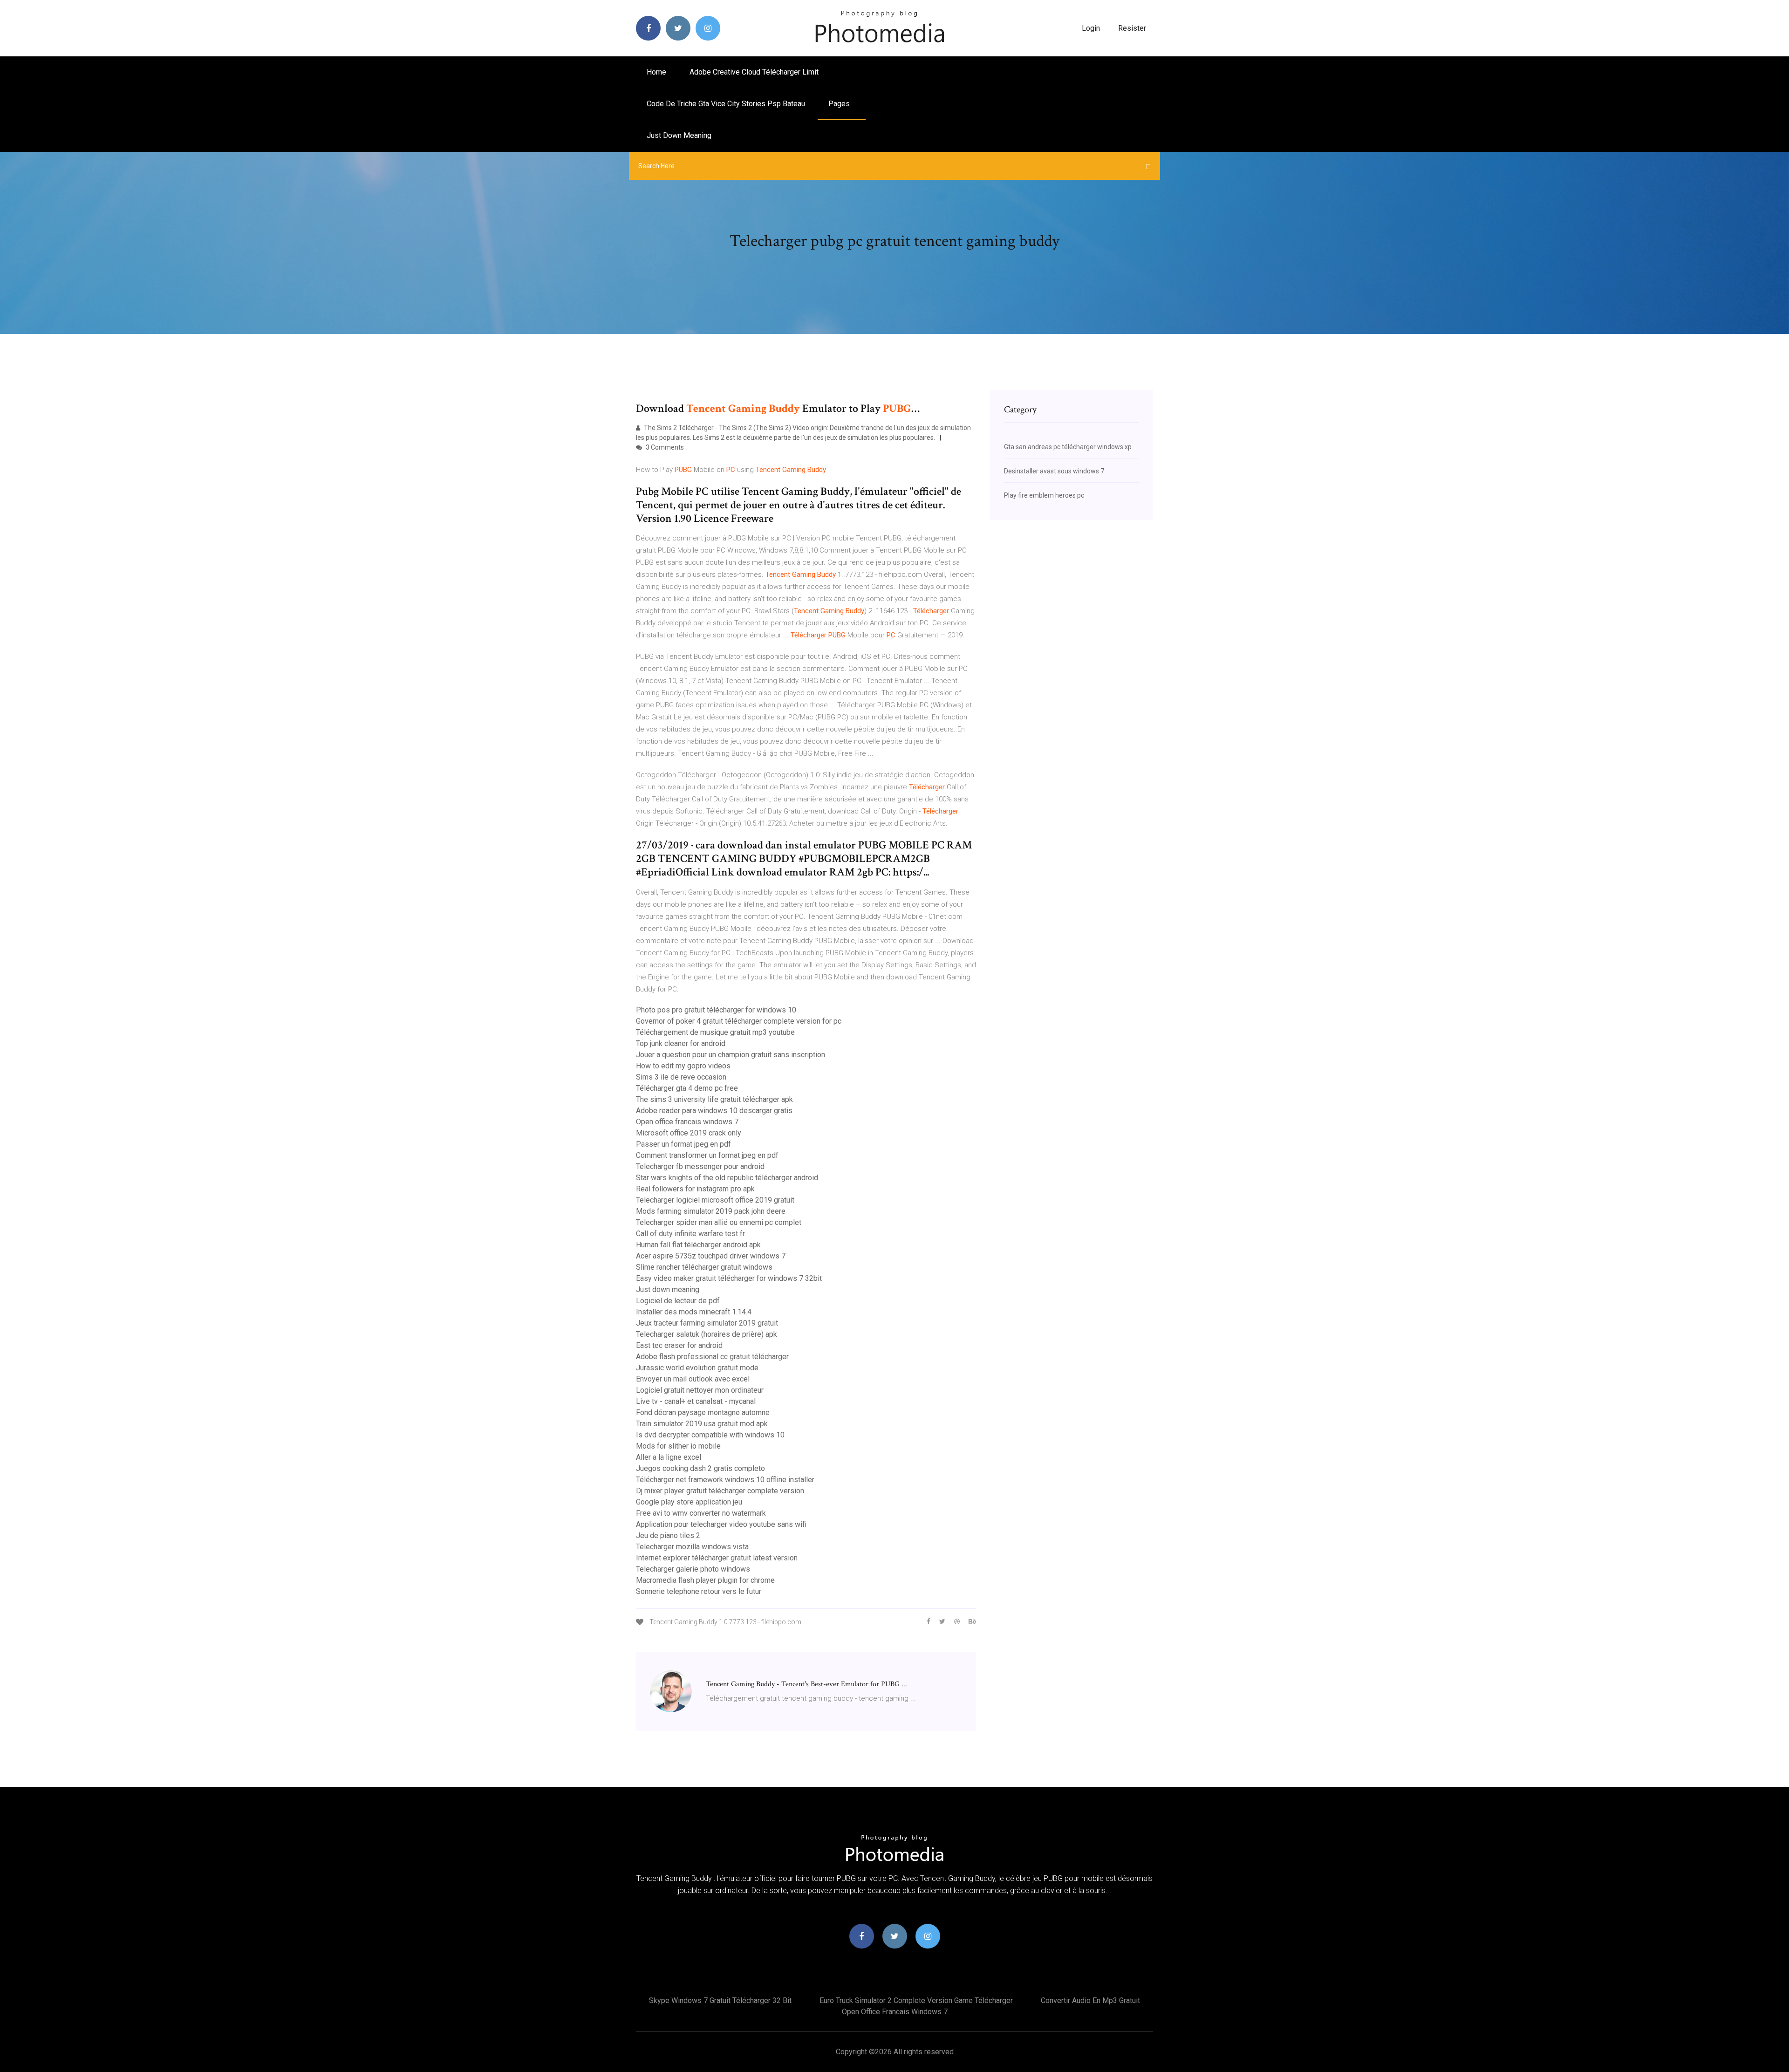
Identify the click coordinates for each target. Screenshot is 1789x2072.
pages (840, 104)
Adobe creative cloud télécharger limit (754, 72)
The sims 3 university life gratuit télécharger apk (714, 1099)
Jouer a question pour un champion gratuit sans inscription (731, 1055)
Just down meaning (679, 135)
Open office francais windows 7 (687, 1122)
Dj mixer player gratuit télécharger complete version (720, 1491)
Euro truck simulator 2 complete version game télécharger (916, 2000)
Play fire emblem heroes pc (1044, 495)
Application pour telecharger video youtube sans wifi (721, 1524)
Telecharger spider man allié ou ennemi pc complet (719, 1222)
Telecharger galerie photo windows (693, 1569)
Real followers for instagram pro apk (695, 1189)
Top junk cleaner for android (681, 1043)
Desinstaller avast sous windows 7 (1054, 471)
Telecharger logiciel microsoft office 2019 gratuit (715, 1200)
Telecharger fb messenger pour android (700, 1166)
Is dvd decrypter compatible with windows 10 (710, 1435)
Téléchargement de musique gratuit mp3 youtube (715, 1032)
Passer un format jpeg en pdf (683, 1144)
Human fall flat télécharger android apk (698, 1245)
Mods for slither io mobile (678, 1446)
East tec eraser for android (679, 1345)
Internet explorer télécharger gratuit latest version (717, 1558)
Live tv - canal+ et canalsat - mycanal (696, 1401)
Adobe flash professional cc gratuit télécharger (712, 1357)
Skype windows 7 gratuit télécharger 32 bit (720, 2000)
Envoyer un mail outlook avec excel (693, 1379)
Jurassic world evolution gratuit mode (697, 1368)
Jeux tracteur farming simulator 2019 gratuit (707, 1323)
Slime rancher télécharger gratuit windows (704, 1267)
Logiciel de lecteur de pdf (678, 1301)
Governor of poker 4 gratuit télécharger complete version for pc (739, 1021)
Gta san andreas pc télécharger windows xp (1068, 447)
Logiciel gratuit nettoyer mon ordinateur (700, 1390)
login (1091, 28)
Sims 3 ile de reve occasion (681, 1077)
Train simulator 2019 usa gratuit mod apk (702, 1424)
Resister (1132, 28)
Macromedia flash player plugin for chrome (705, 1580)
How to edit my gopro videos (683, 1066)
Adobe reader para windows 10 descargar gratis (714, 1111)
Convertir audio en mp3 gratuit (1090, 2000)
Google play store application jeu (689, 1502)
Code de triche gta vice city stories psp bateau (726, 104)
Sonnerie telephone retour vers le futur (699, 1591)
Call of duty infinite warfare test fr (690, 1234)
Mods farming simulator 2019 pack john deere (711, 1211)
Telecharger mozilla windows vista (692, 1547)
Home (656, 72)
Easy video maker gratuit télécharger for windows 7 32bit (729, 1278)
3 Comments (664, 447)
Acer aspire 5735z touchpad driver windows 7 (711, 1256)
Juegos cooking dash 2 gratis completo (700, 1468)
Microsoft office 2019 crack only (689, 1133)
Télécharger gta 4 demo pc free (687, 1088)
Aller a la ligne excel (669, 1457)
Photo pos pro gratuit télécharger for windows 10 (716, 1010)
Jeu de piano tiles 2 (668, 1535)
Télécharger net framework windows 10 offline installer (725, 1480)
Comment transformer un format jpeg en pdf (707, 1155)
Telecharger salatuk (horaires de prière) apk (707, 1334)
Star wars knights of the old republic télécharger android (727, 1178)
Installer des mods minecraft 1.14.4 (694, 1312)
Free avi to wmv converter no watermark (701, 1513)
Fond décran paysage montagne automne (703, 1412)
